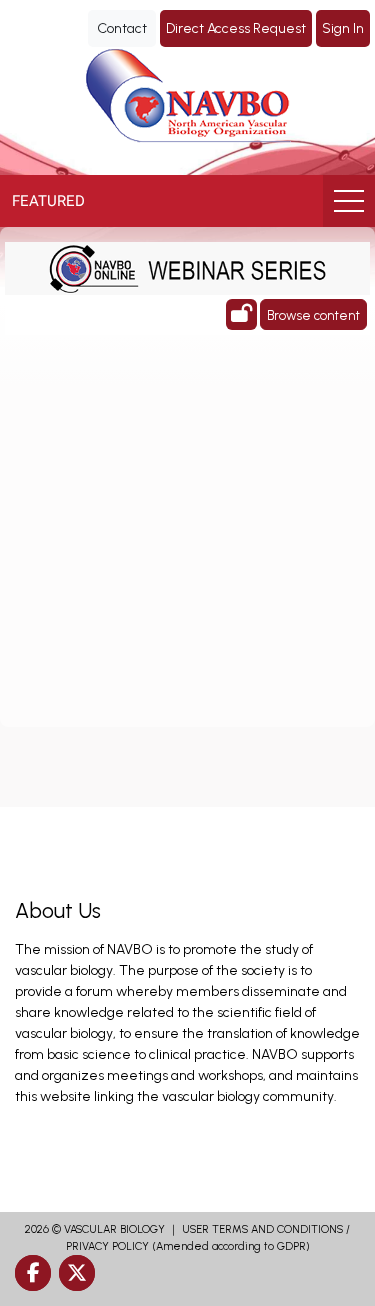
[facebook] (33, 1273)
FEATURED (48, 201)
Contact (122, 28)
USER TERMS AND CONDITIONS (262, 1229)
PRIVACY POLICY (107, 1246)
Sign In (343, 28)
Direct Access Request (236, 28)
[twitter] (77, 1273)
